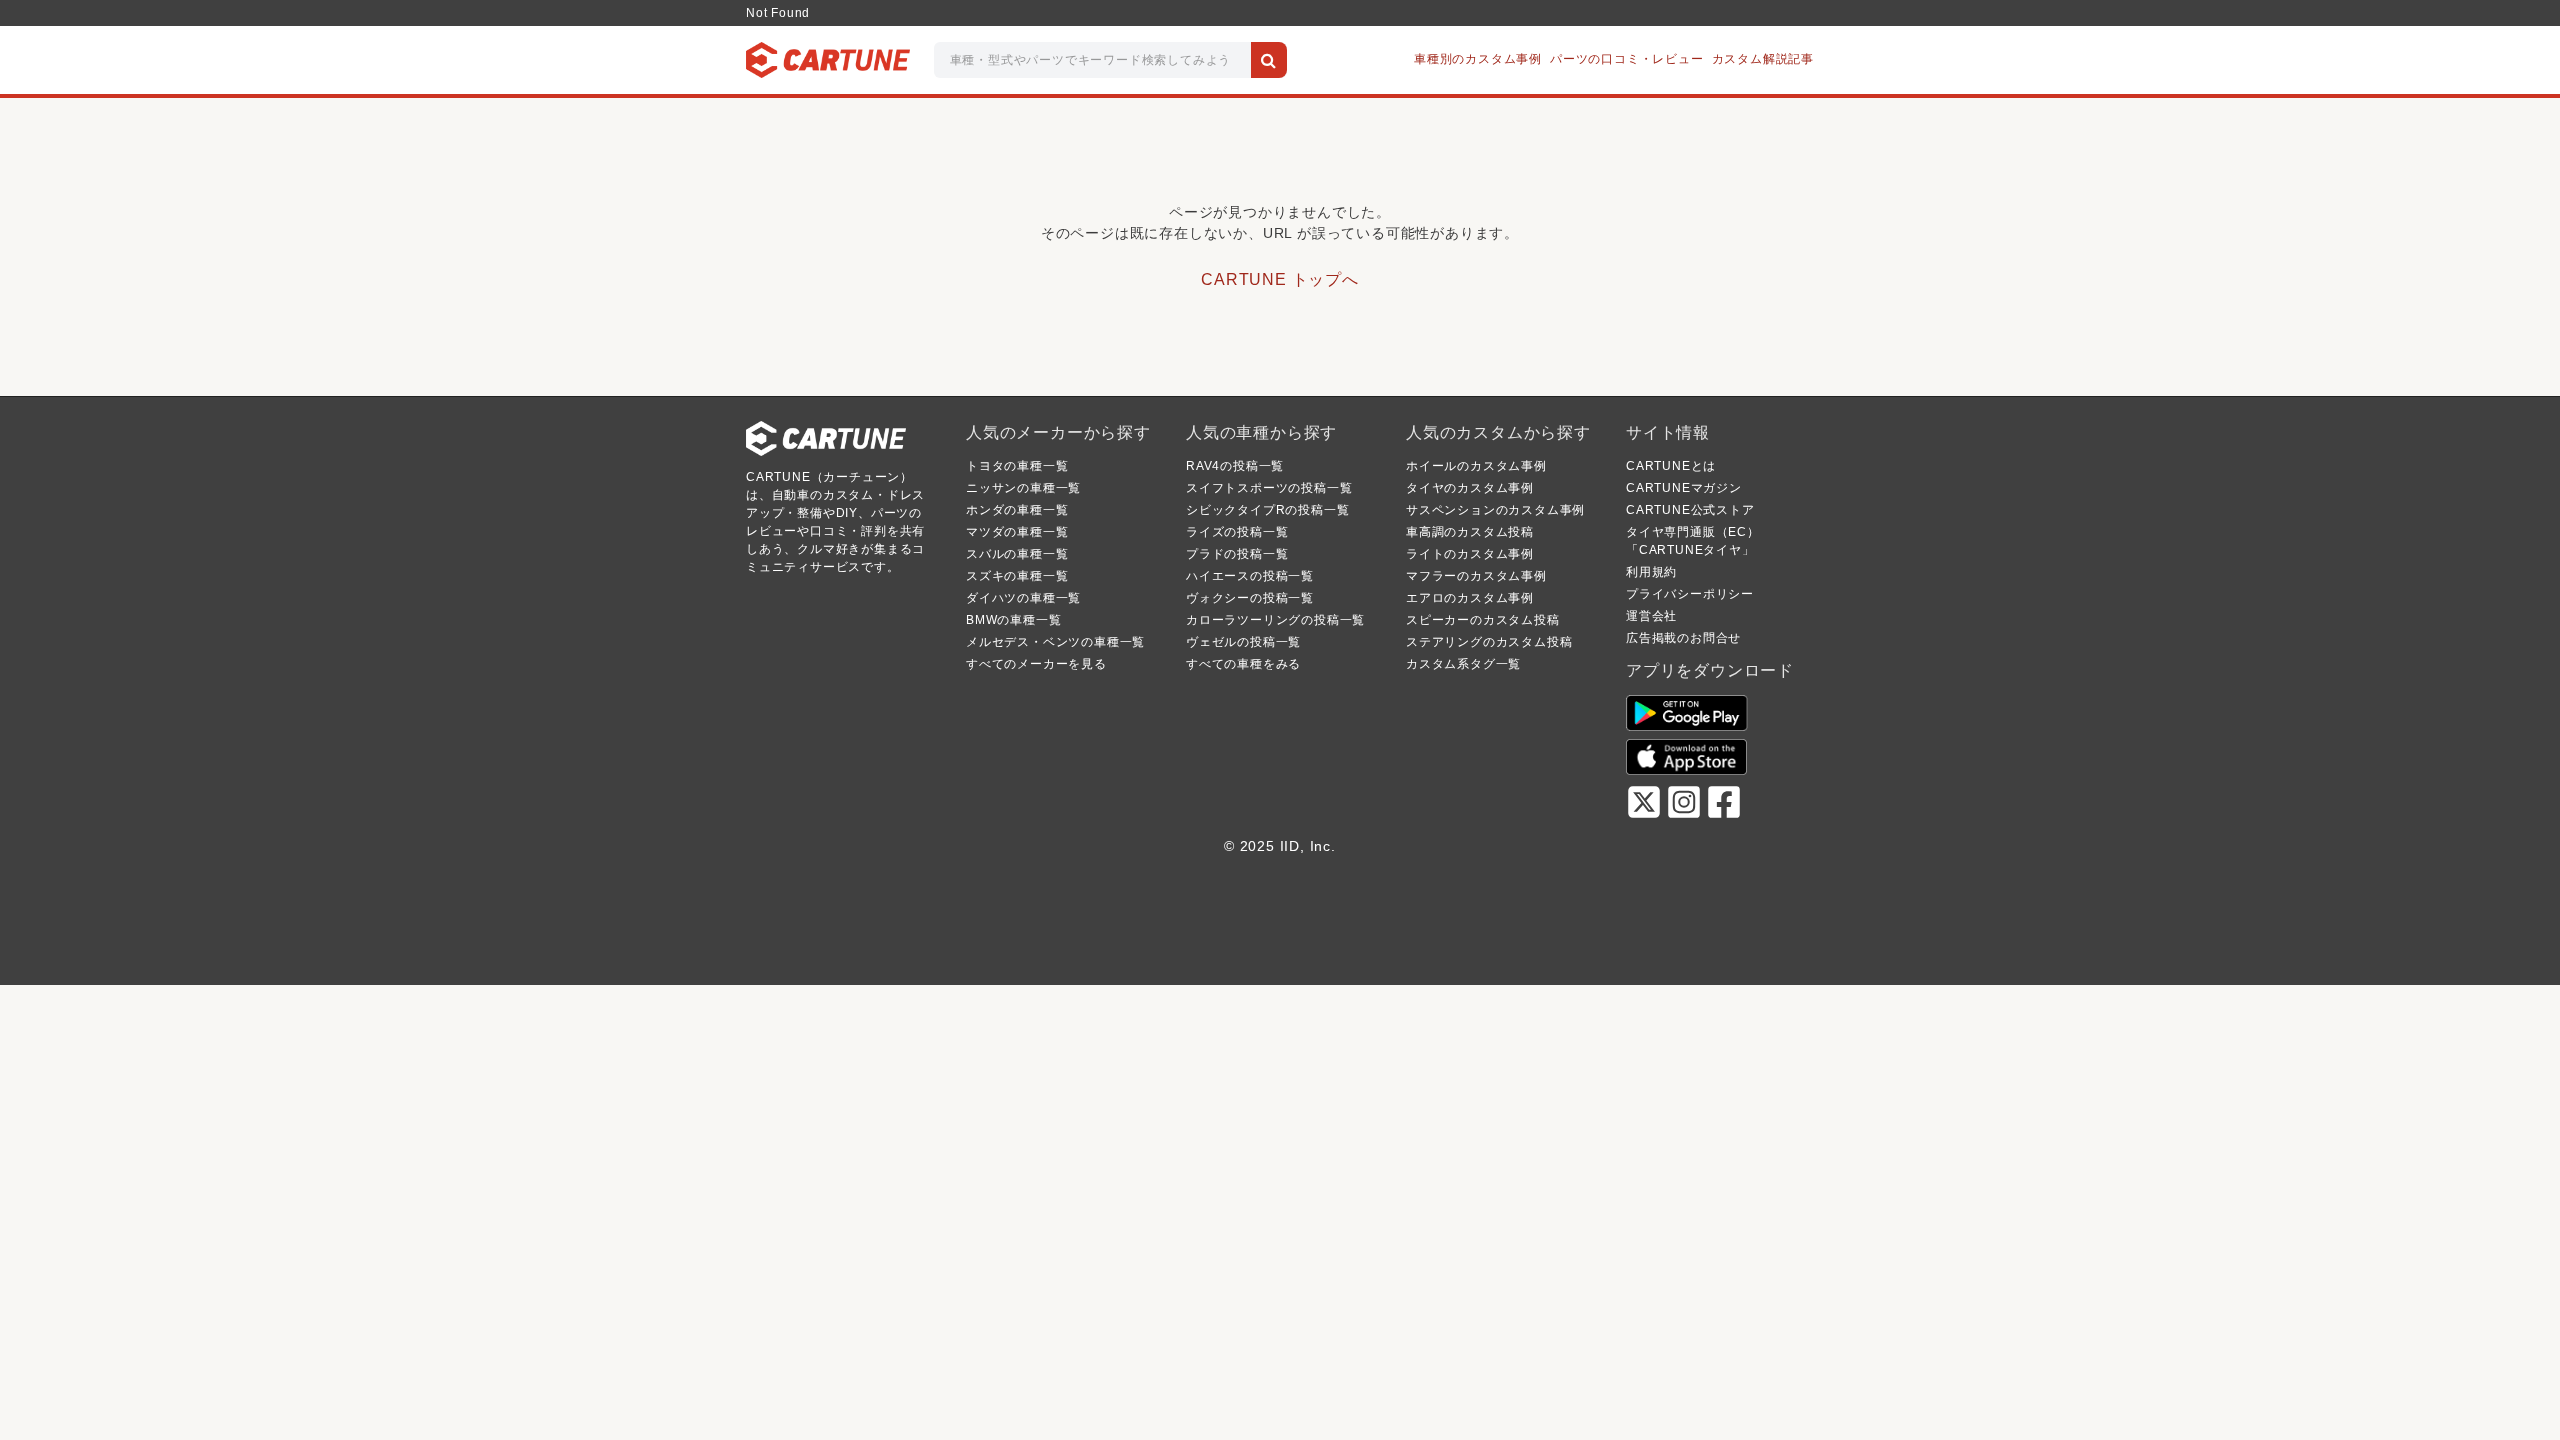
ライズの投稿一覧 (1237, 532)
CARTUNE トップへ (1280, 279)
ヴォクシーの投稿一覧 (1250, 598)
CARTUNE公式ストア (1690, 510)
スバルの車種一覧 (1017, 554)
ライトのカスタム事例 (1470, 554)
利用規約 (1651, 572)
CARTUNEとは (1671, 466)
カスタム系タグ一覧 (1463, 664)
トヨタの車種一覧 (1017, 466)
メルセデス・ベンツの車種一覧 (1055, 642)
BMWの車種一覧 (1013, 620)
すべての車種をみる (1243, 664)
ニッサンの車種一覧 (1023, 488)
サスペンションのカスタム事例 (1495, 510)
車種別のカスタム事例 (1478, 59)
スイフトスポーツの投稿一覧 (1269, 488)
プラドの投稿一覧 (1237, 554)
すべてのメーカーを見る (1036, 664)
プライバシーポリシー (1690, 594)
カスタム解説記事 (1763, 59)
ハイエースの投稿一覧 (1250, 576)
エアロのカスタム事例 (1470, 598)
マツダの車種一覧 (1017, 532)
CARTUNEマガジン (1684, 488)
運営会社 (1651, 616)
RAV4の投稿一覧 (1235, 466)
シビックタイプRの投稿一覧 (1267, 510)
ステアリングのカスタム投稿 (1489, 642)
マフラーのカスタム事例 (1476, 576)
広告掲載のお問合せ (1683, 638)
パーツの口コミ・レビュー (1627, 59)
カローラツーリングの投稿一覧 (1275, 620)
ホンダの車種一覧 (1017, 510)
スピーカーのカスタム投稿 (1483, 620)
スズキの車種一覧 (1017, 576)
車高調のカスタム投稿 (1470, 532)
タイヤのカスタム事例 (1470, 488)
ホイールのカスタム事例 (1476, 466)
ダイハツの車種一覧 (1023, 598)
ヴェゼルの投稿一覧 (1243, 642)
